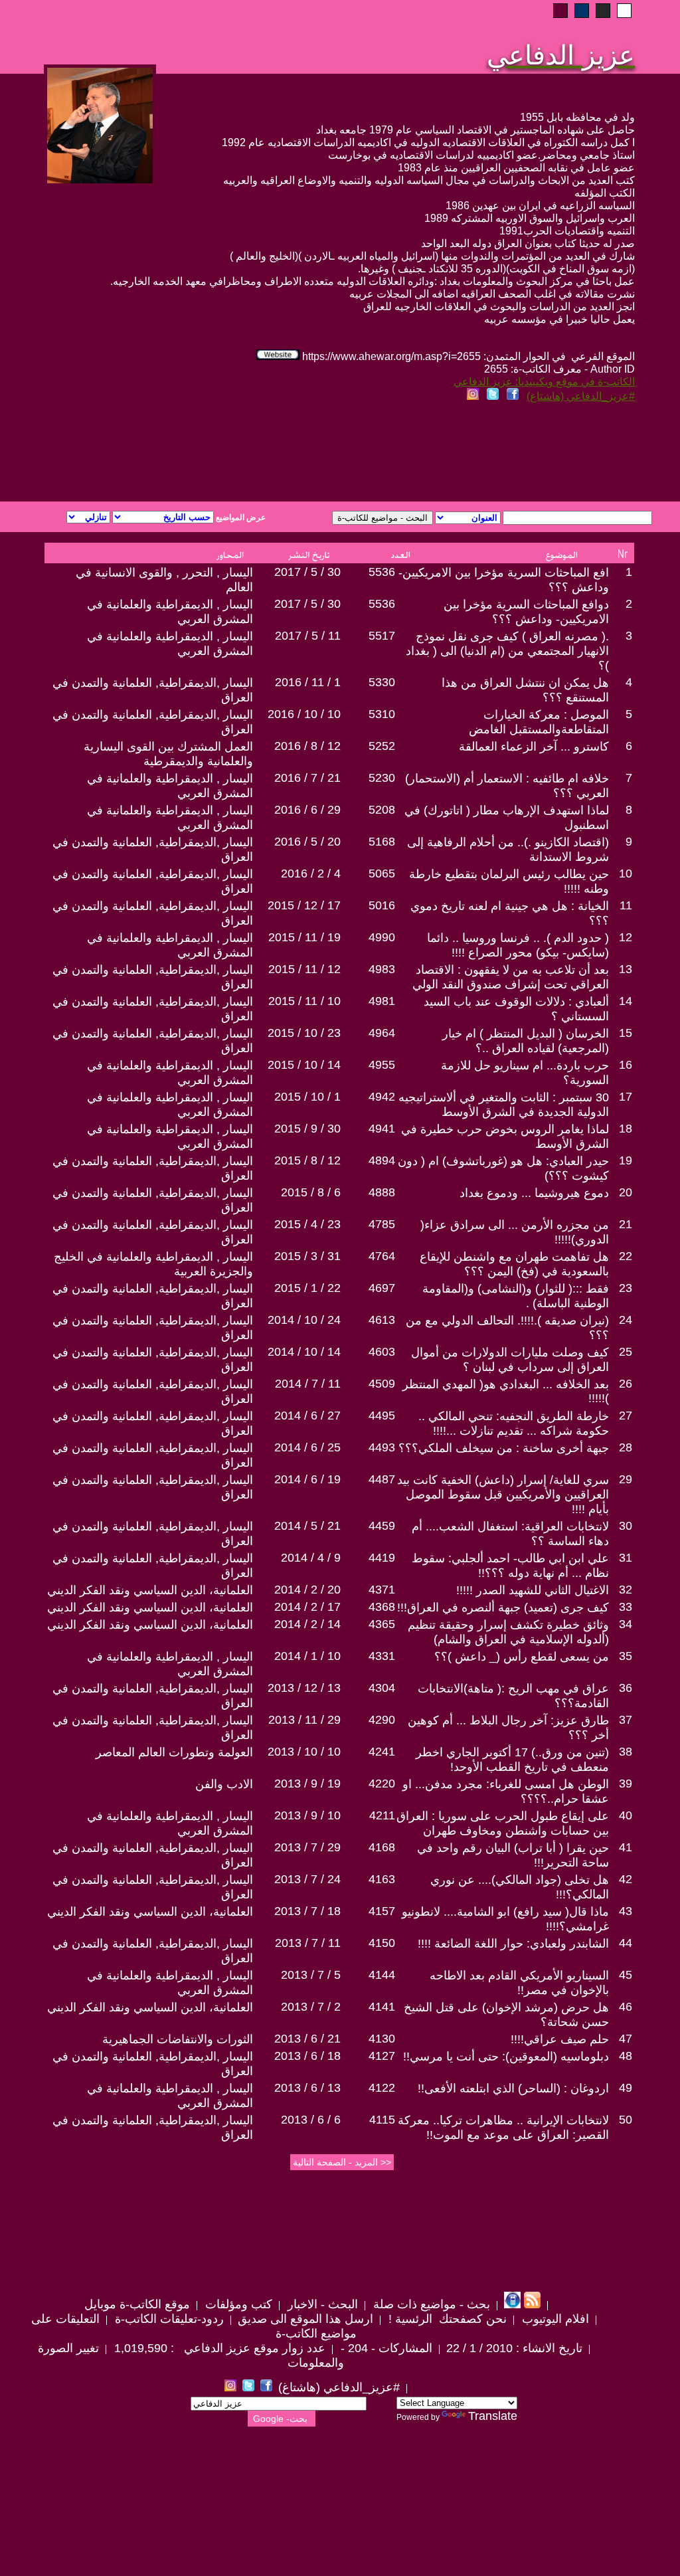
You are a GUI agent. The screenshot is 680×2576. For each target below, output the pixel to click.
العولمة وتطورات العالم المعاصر (174, 1752)
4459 (382, 1526)
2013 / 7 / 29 (307, 1847)
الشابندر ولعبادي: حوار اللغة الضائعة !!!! (513, 1944)
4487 (382, 1479)
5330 (382, 682)
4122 (382, 2088)
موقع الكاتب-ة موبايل (137, 2304)
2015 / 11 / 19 (304, 937)
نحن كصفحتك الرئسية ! (446, 2319)
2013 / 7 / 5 (311, 1975)
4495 (382, 1416)
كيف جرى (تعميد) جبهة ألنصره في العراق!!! (503, 1608)
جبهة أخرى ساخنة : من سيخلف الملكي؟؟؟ (504, 1448)
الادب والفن (224, 1784)
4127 (382, 2056)
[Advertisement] (179, 454)
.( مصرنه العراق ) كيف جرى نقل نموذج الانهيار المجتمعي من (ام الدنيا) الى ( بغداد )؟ (507, 651)
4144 (382, 1975)
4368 (382, 1607)
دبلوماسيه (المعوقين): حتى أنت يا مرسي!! (506, 2057)
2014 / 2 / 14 (307, 1624)
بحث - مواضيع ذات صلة (430, 2304)
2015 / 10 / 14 (304, 1065)
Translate (493, 2416)
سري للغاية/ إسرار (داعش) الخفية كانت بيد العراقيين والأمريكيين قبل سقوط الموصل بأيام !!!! (503, 1495)
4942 (382, 1097)
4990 (382, 937)
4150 (382, 1943)
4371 (382, 1590)
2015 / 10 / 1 (307, 1097)
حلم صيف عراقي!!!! (560, 2039)
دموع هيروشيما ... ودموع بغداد (534, 1193)
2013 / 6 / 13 (307, 2088)
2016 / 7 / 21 (307, 778)
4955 (382, 1065)
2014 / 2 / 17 (307, 1607)
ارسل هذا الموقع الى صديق (305, 2319)
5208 (382, 810)
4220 (382, 1784)
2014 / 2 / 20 (307, 1590)
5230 (382, 778)
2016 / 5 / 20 (307, 842)
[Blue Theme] (582, 11)
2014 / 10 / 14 (304, 1352)
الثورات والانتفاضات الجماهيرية (178, 2039)
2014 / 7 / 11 (308, 1384)
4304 (382, 1688)
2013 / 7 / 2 (311, 2007)
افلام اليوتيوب (554, 2319)
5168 (382, 842)
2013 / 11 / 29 (304, 1720)
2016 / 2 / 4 (311, 874)
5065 (382, 874)
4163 (382, 1879)
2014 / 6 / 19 (307, 1479)
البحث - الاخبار (321, 2304)
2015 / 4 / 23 (307, 1224)
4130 (382, 2039)
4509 (382, 1384)
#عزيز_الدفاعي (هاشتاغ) (581, 396)
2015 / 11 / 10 (304, 1001)
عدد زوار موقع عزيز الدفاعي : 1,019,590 (218, 2348)
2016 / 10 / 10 (304, 714)
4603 (382, 1352)
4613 (382, 1320)
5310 (382, 714)
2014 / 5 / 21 (307, 1526)
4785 (382, 1224)
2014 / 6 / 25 (307, 1447)
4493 (382, 1447)
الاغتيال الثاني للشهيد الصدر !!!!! (533, 1590)
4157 (382, 1911)
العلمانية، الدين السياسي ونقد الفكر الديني (150, 1590)
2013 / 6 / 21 (307, 2039)
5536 (382, 572)
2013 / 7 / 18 (307, 1911)
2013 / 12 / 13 (304, 1688)
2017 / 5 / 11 (308, 636)
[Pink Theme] (560, 11)
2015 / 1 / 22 (307, 1288)
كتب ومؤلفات (237, 2304)
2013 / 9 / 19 (307, 1784)
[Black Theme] (603, 11)
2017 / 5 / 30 (307, 572)
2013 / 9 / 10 (307, 1815)
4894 (382, 1160)
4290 (382, 1720)
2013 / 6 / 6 (311, 2120)
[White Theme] (624, 11)
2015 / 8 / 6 (311, 1192)
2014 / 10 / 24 (304, 1320)
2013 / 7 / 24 (307, 1879)
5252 (382, 746)
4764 (382, 1256)
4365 (382, 1624)
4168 (382, 1847)
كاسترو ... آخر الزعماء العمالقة (534, 747)
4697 (382, 1288)
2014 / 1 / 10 (307, 1656)
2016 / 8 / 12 (307, 746)
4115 (382, 2120)
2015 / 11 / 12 (304, 969)
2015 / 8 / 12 (307, 1160)
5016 (382, 905)
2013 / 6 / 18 (307, 2056)
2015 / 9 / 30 (307, 1129)
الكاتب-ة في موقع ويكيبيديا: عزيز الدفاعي (544, 382)
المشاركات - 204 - (385, 2348)
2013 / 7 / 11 (308, 1943)
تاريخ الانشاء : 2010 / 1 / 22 (514, 2348)
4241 (382, 1752)
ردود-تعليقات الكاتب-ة (168, 2319)
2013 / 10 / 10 (304, 1752)
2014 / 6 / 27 (307, 1416)
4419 (382, 1558)
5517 (382, 636)
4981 (382, 1001)
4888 (382, 1192)
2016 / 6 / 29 (307, 810)
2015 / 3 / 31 (307, 1256)
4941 (382, 1129)
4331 (382, 1656)
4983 (382, 969)
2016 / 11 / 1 (308, 682)
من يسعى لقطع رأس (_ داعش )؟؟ (522, 1657)
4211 (382, 1815)
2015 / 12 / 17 (304, 905)
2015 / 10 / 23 (304, 1033)
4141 (382, 2007)
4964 (382, 1033)
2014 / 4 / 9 (311, 1558)
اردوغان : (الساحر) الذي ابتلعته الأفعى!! (513, 2088)
